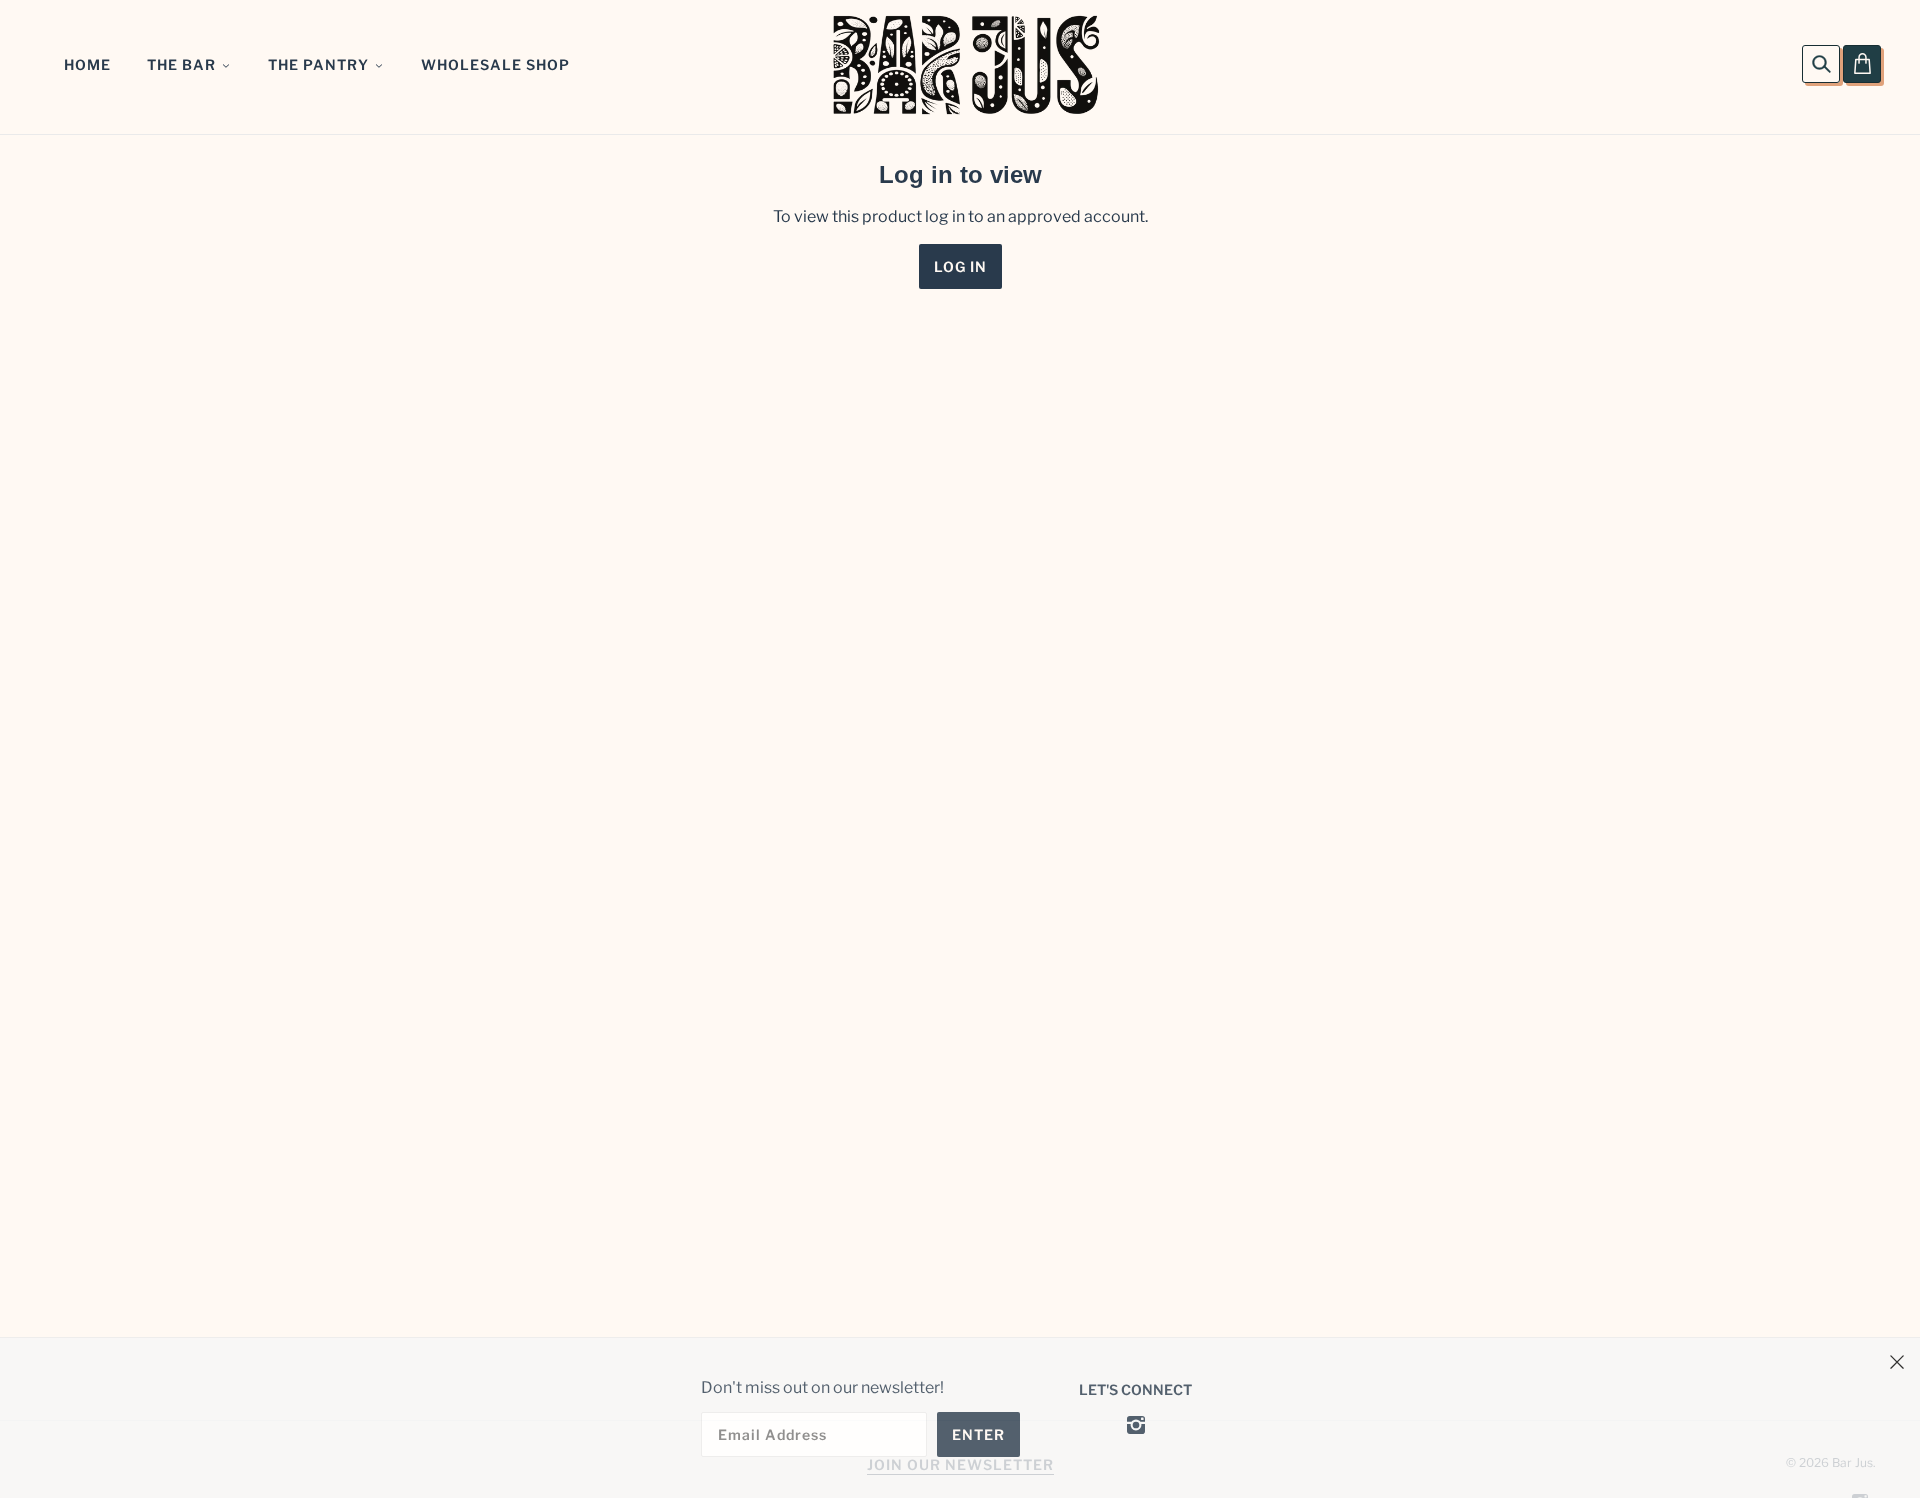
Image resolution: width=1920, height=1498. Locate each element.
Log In (960, 266)
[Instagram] (1136, 1424)
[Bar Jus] (965, 63)
